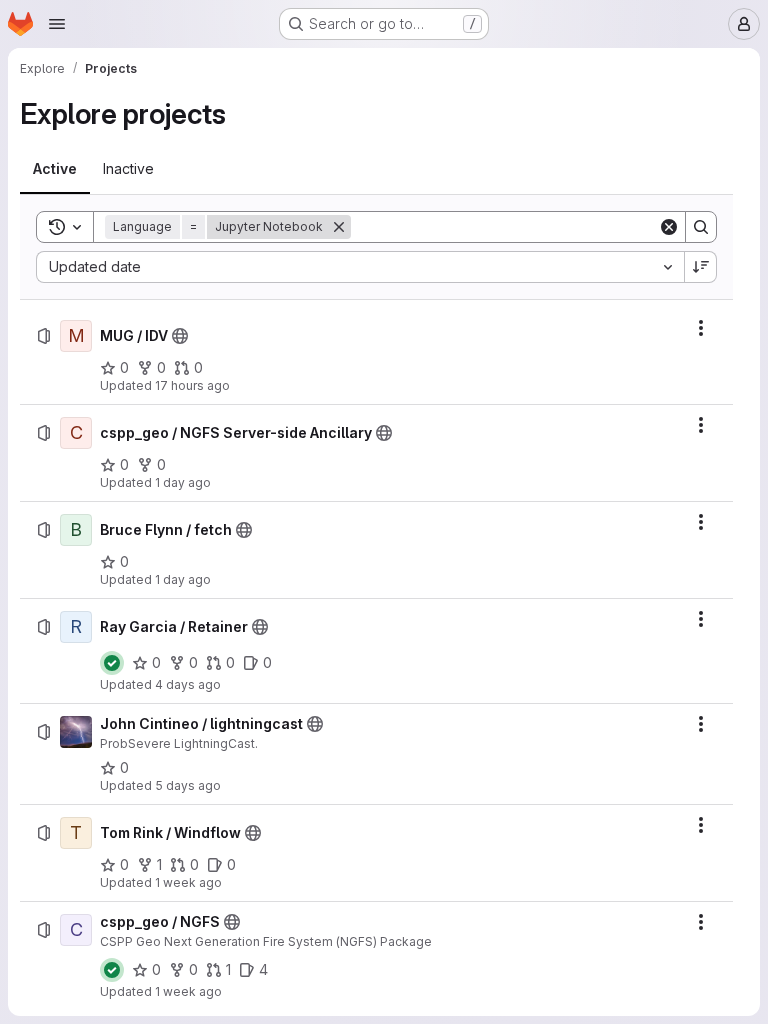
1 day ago (183, 482)
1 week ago (188, 882)
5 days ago (188, 785)
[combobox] (360, 267)
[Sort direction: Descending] (701, 267)
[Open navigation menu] (57, 24)
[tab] (55, 169)
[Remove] (339, 227)
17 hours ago (192, 385)
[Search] (701, 227)
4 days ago (188, 684)
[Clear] (669, 227)
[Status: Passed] (112, 663)
